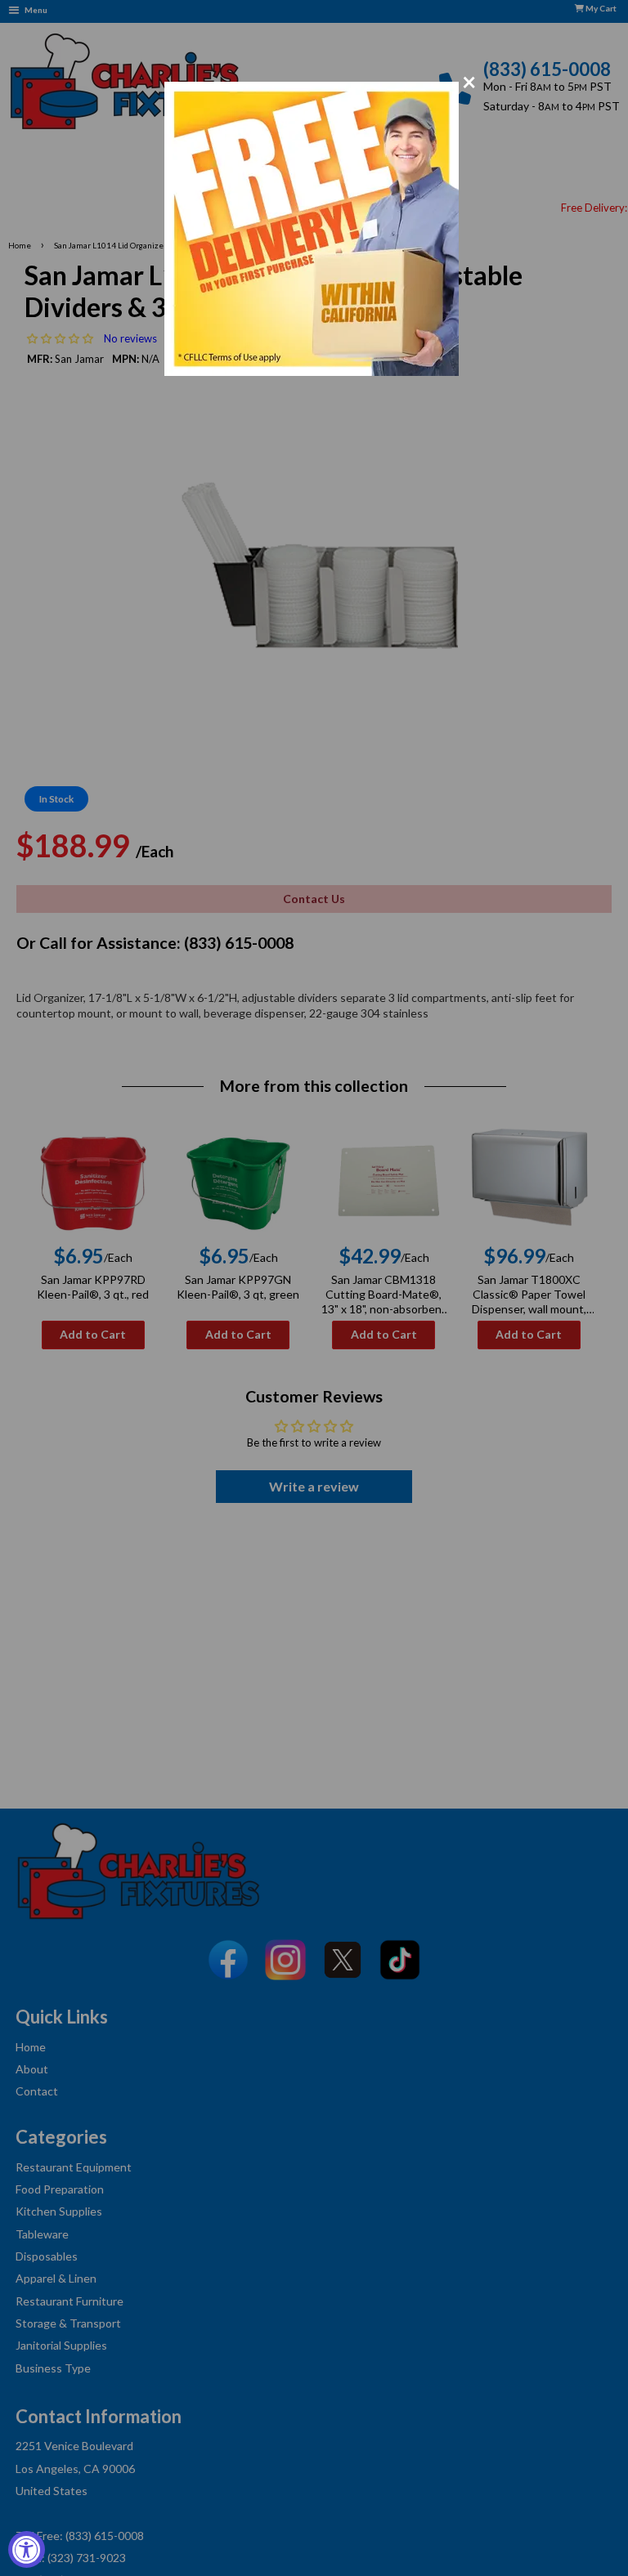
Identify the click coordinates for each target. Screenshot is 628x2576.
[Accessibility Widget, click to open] (27, 2549)
